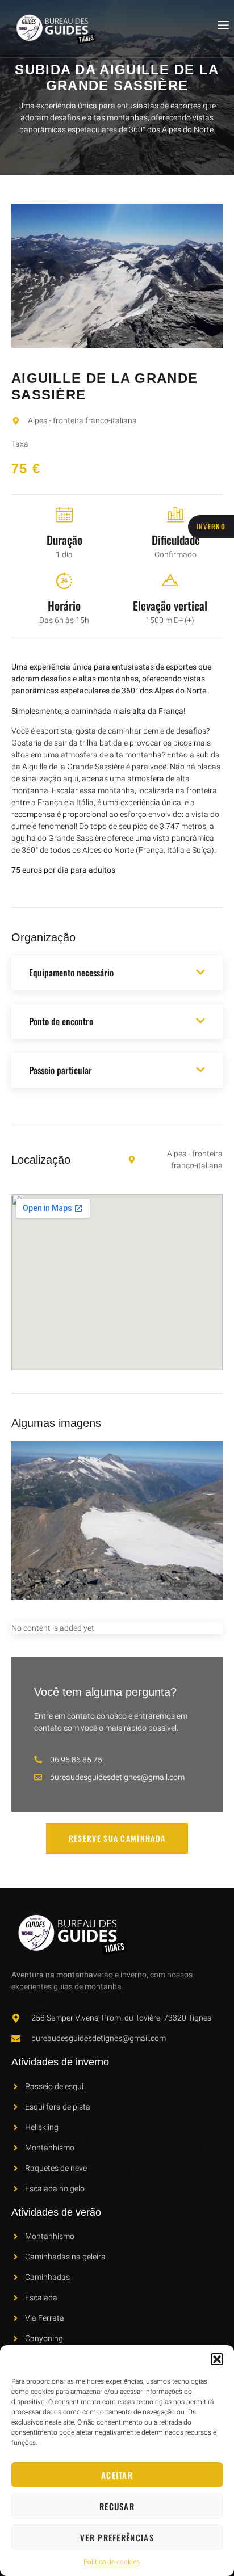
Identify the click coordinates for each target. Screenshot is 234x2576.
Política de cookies (112, 2562)
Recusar (117, 2506)
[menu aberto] (223, 25)
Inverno (211, 526)
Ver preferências (117, 2537)
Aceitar (117, 2475)
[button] (217, 2359)
